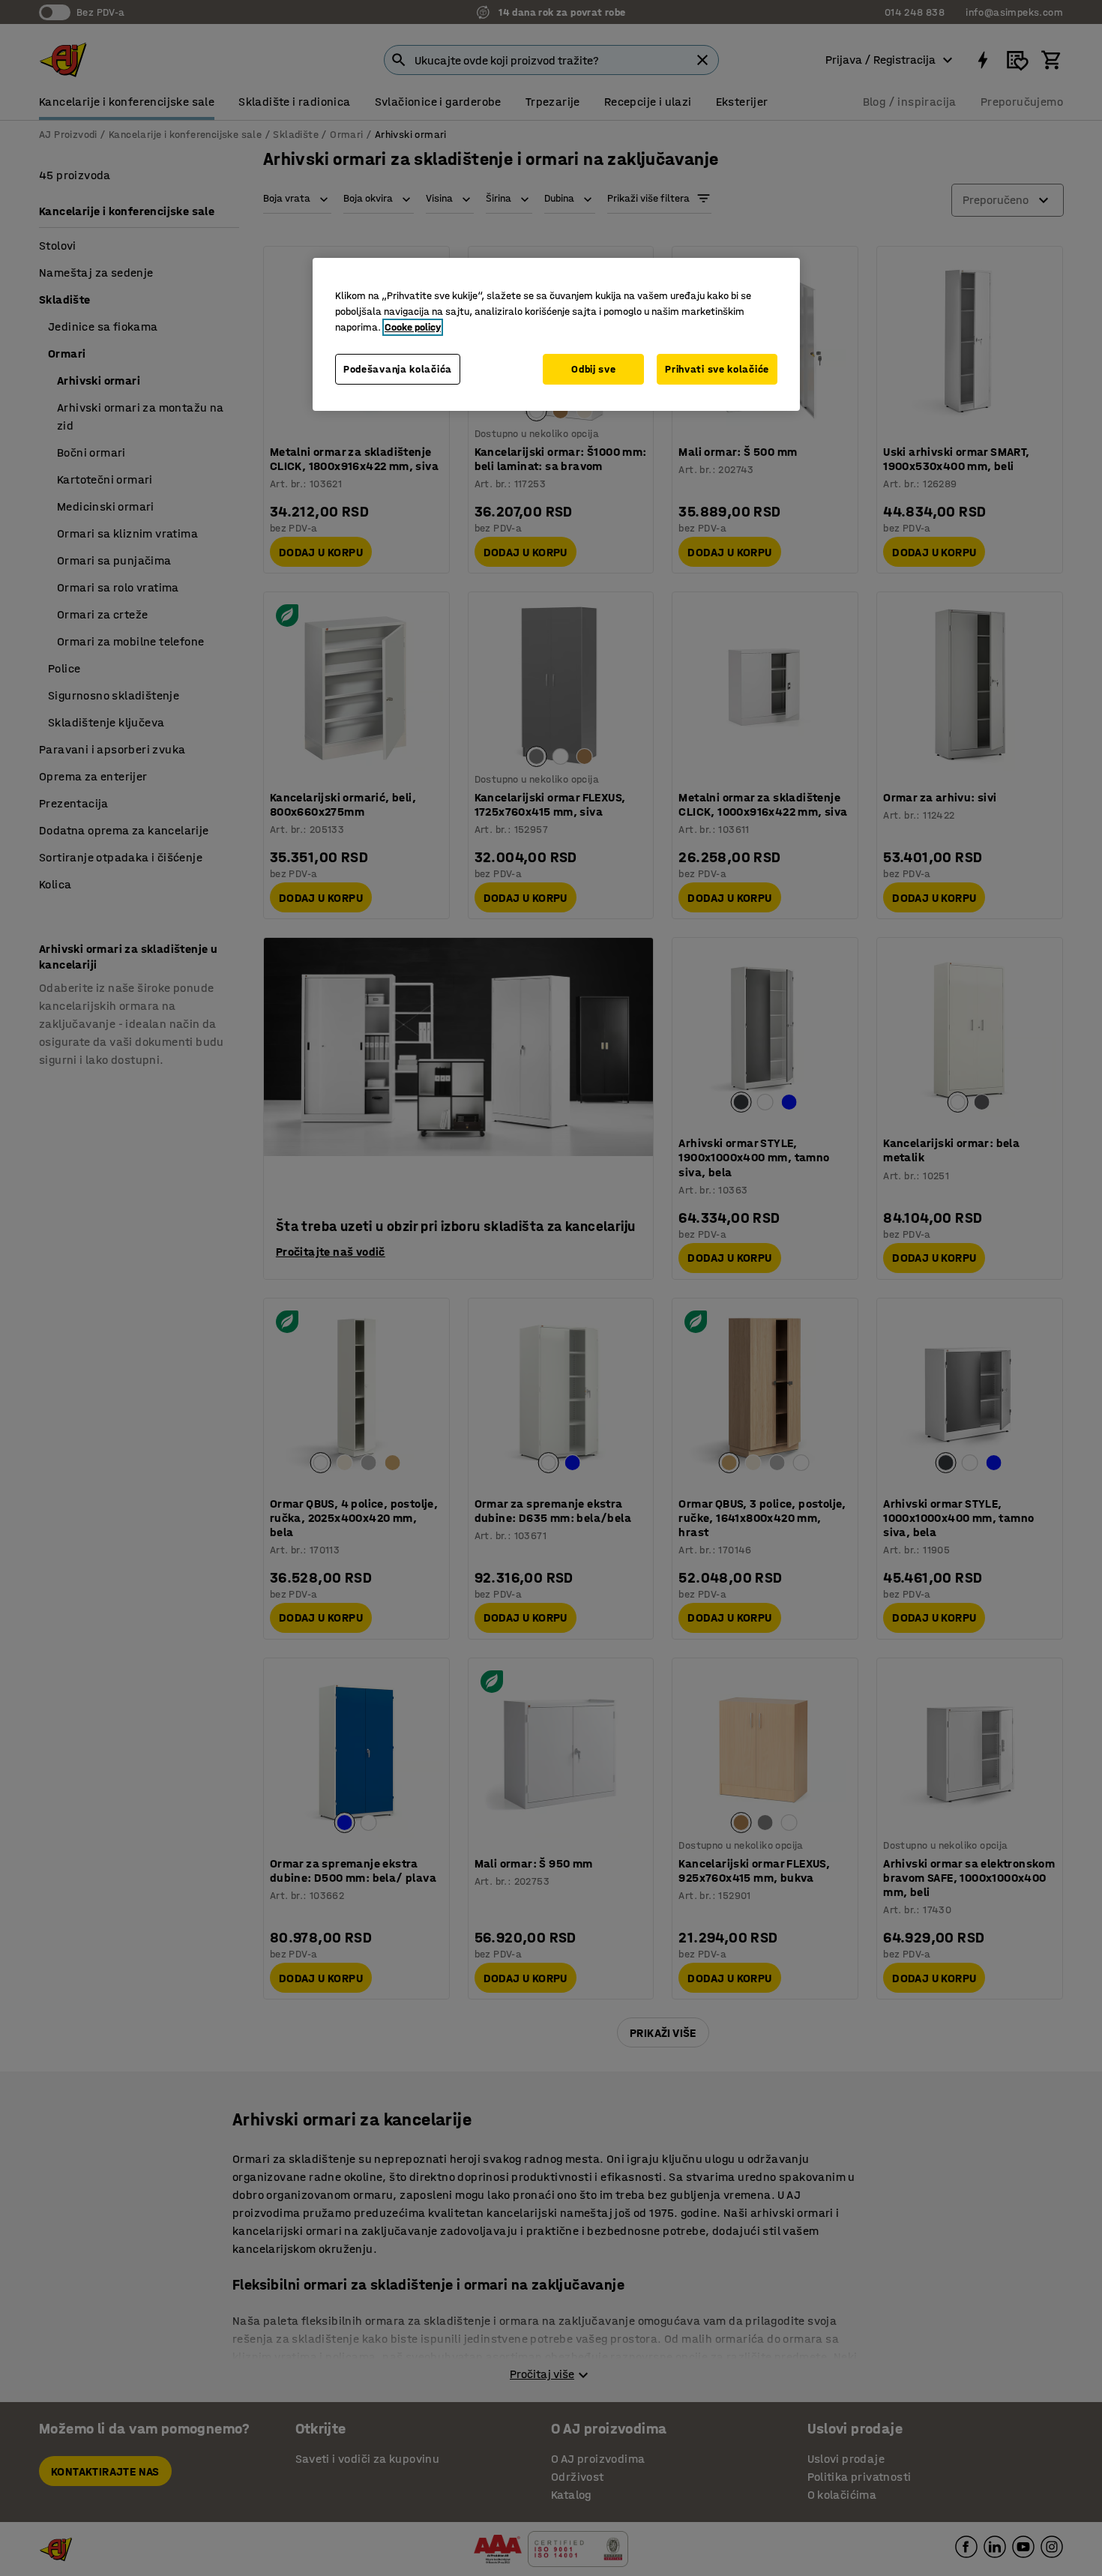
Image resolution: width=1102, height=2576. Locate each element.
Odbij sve (593, 369)
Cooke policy (413, 327)
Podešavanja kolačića (398, 369)
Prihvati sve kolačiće (717, 369)
